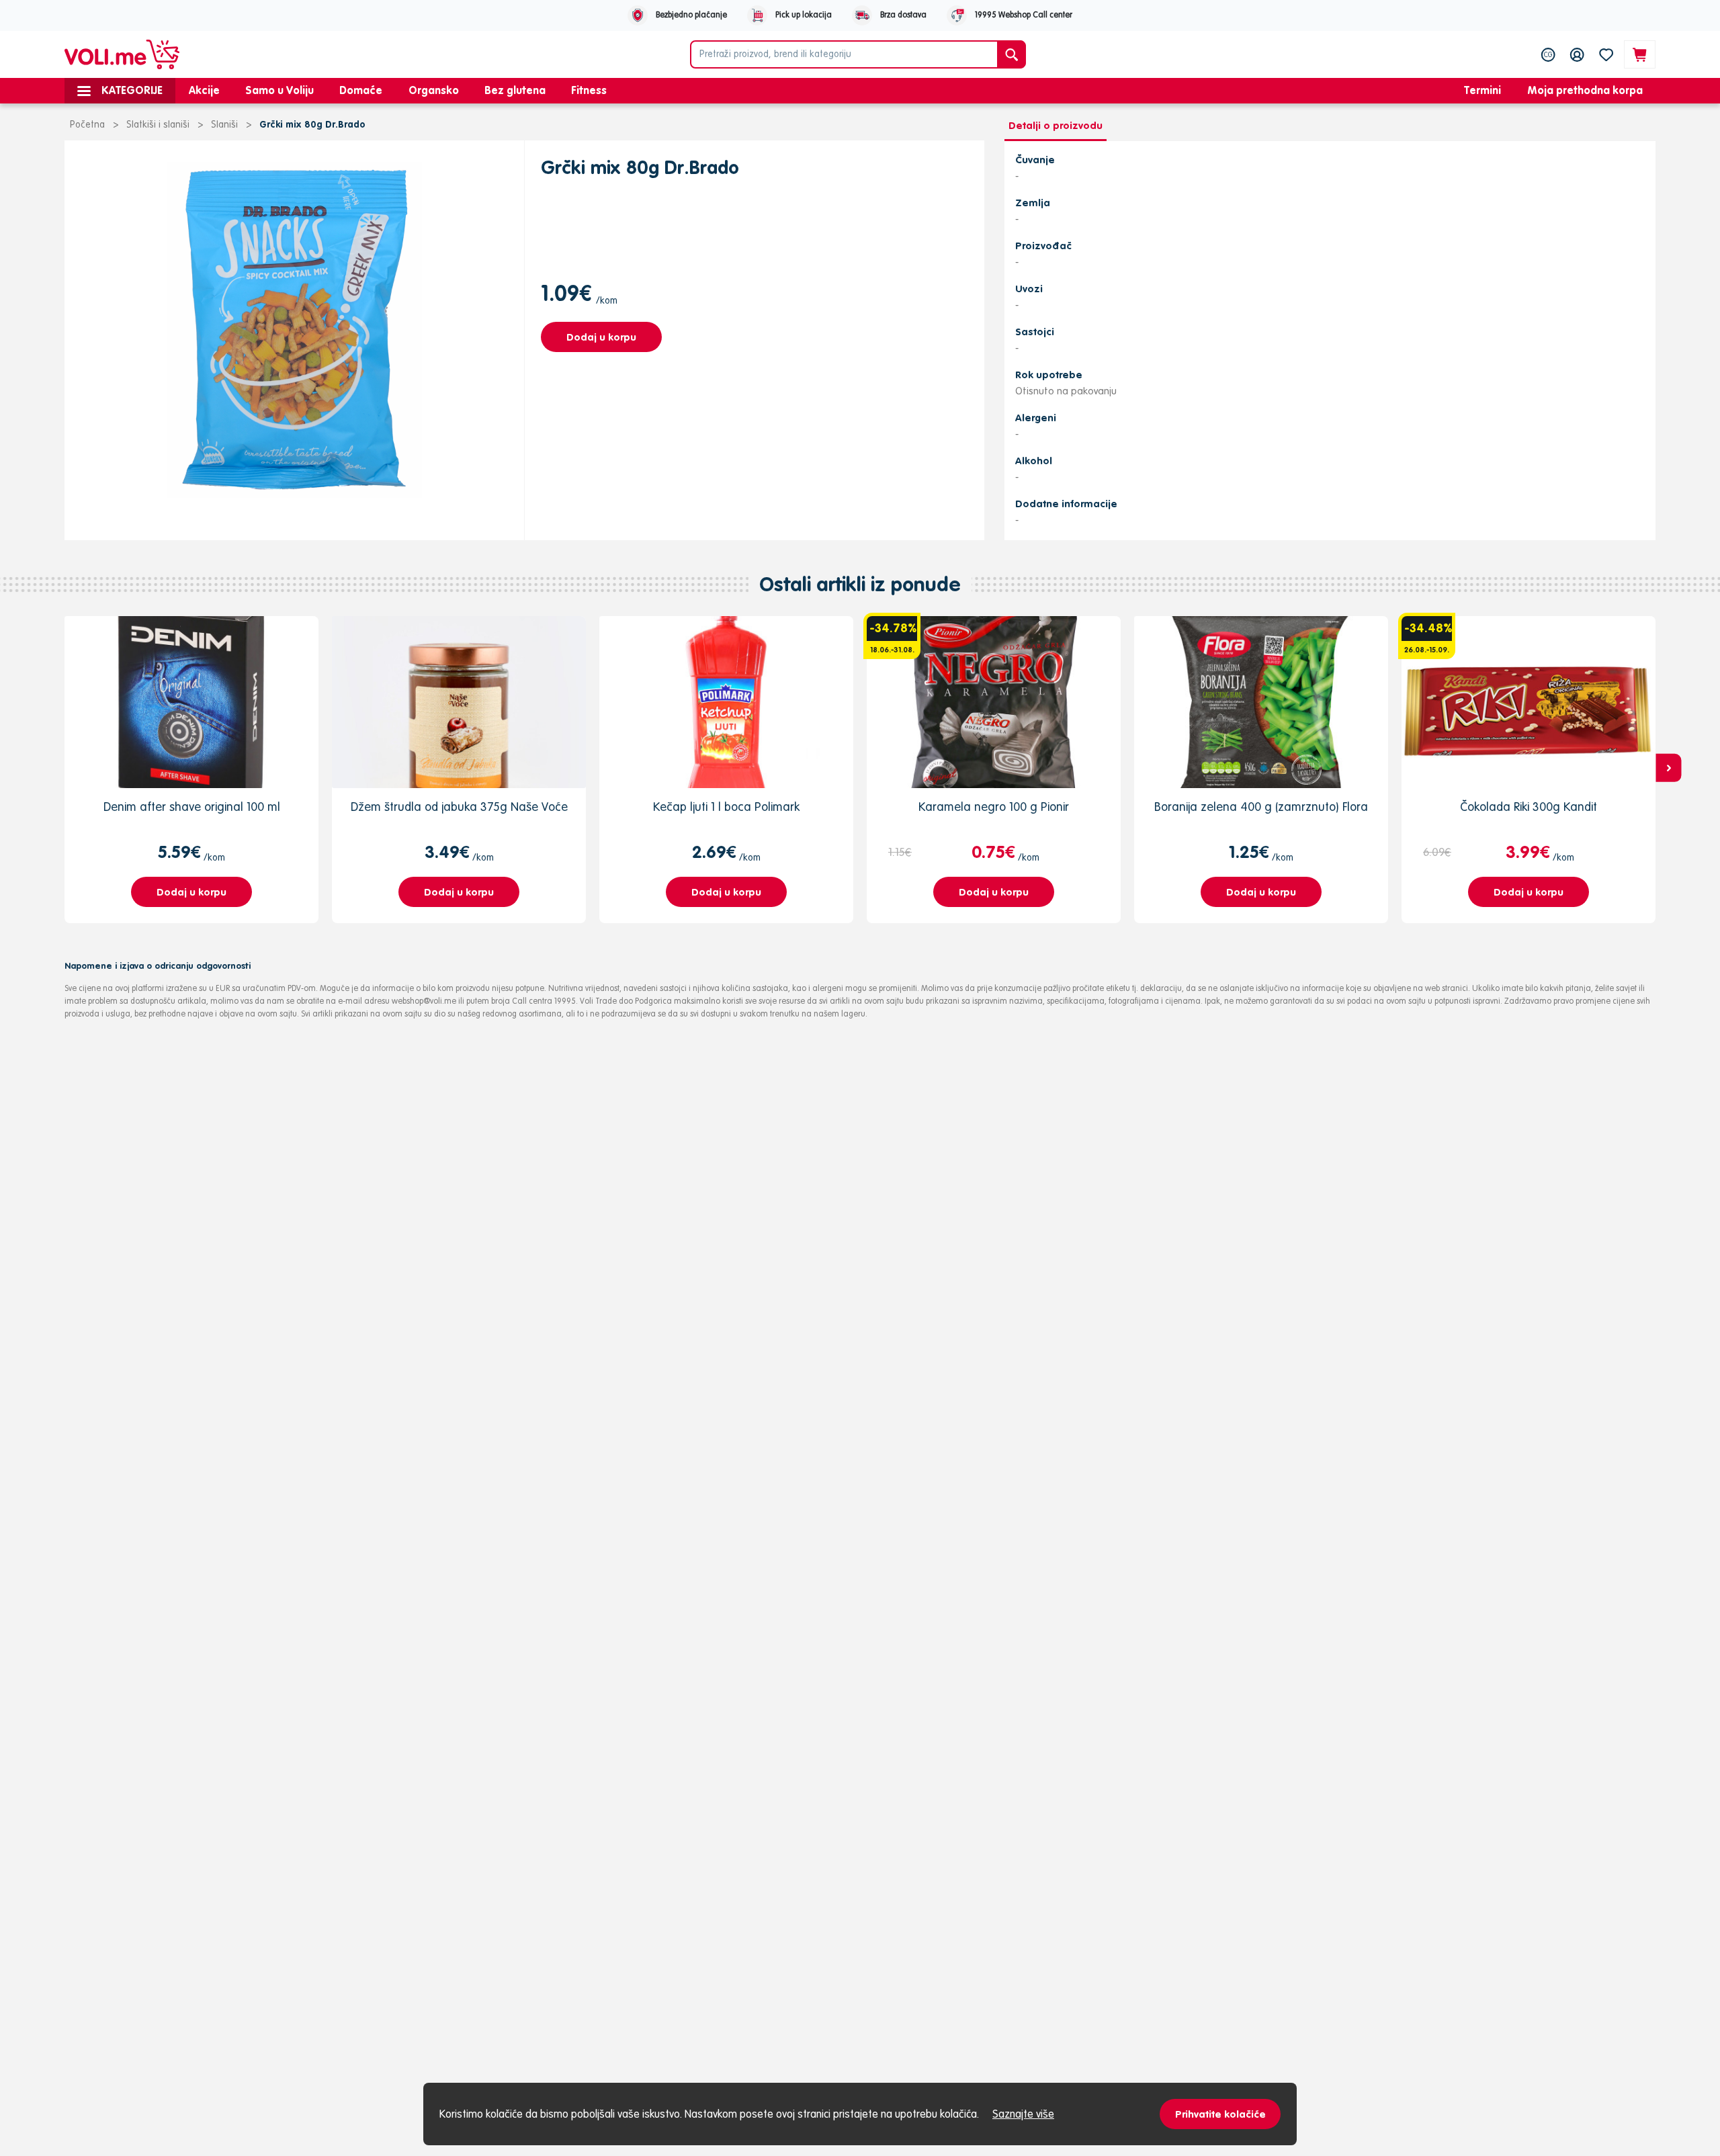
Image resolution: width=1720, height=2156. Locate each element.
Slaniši (224, 124)
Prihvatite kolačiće (1220, 2114)
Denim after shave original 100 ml (192, 807)
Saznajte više (1023, 2114)
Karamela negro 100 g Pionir (994, 807)
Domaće (361, 90)
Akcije (204, 90)
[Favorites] (1606, 54)
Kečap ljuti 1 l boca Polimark (726, 807)
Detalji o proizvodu (1056, 125)
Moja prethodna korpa (1585, 90)
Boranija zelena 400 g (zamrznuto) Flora (1261, 807)
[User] (1577, 54)
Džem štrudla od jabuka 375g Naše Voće (459, 807)
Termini (1482, 90)
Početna (87, 124)
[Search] (1012, 54)
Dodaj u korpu (601, 337)
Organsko (434, 90)
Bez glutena (515, 90)
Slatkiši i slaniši (158, 124)
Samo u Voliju (279, 90)
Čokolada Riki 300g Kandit (1529, 807)
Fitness (589, 90)
